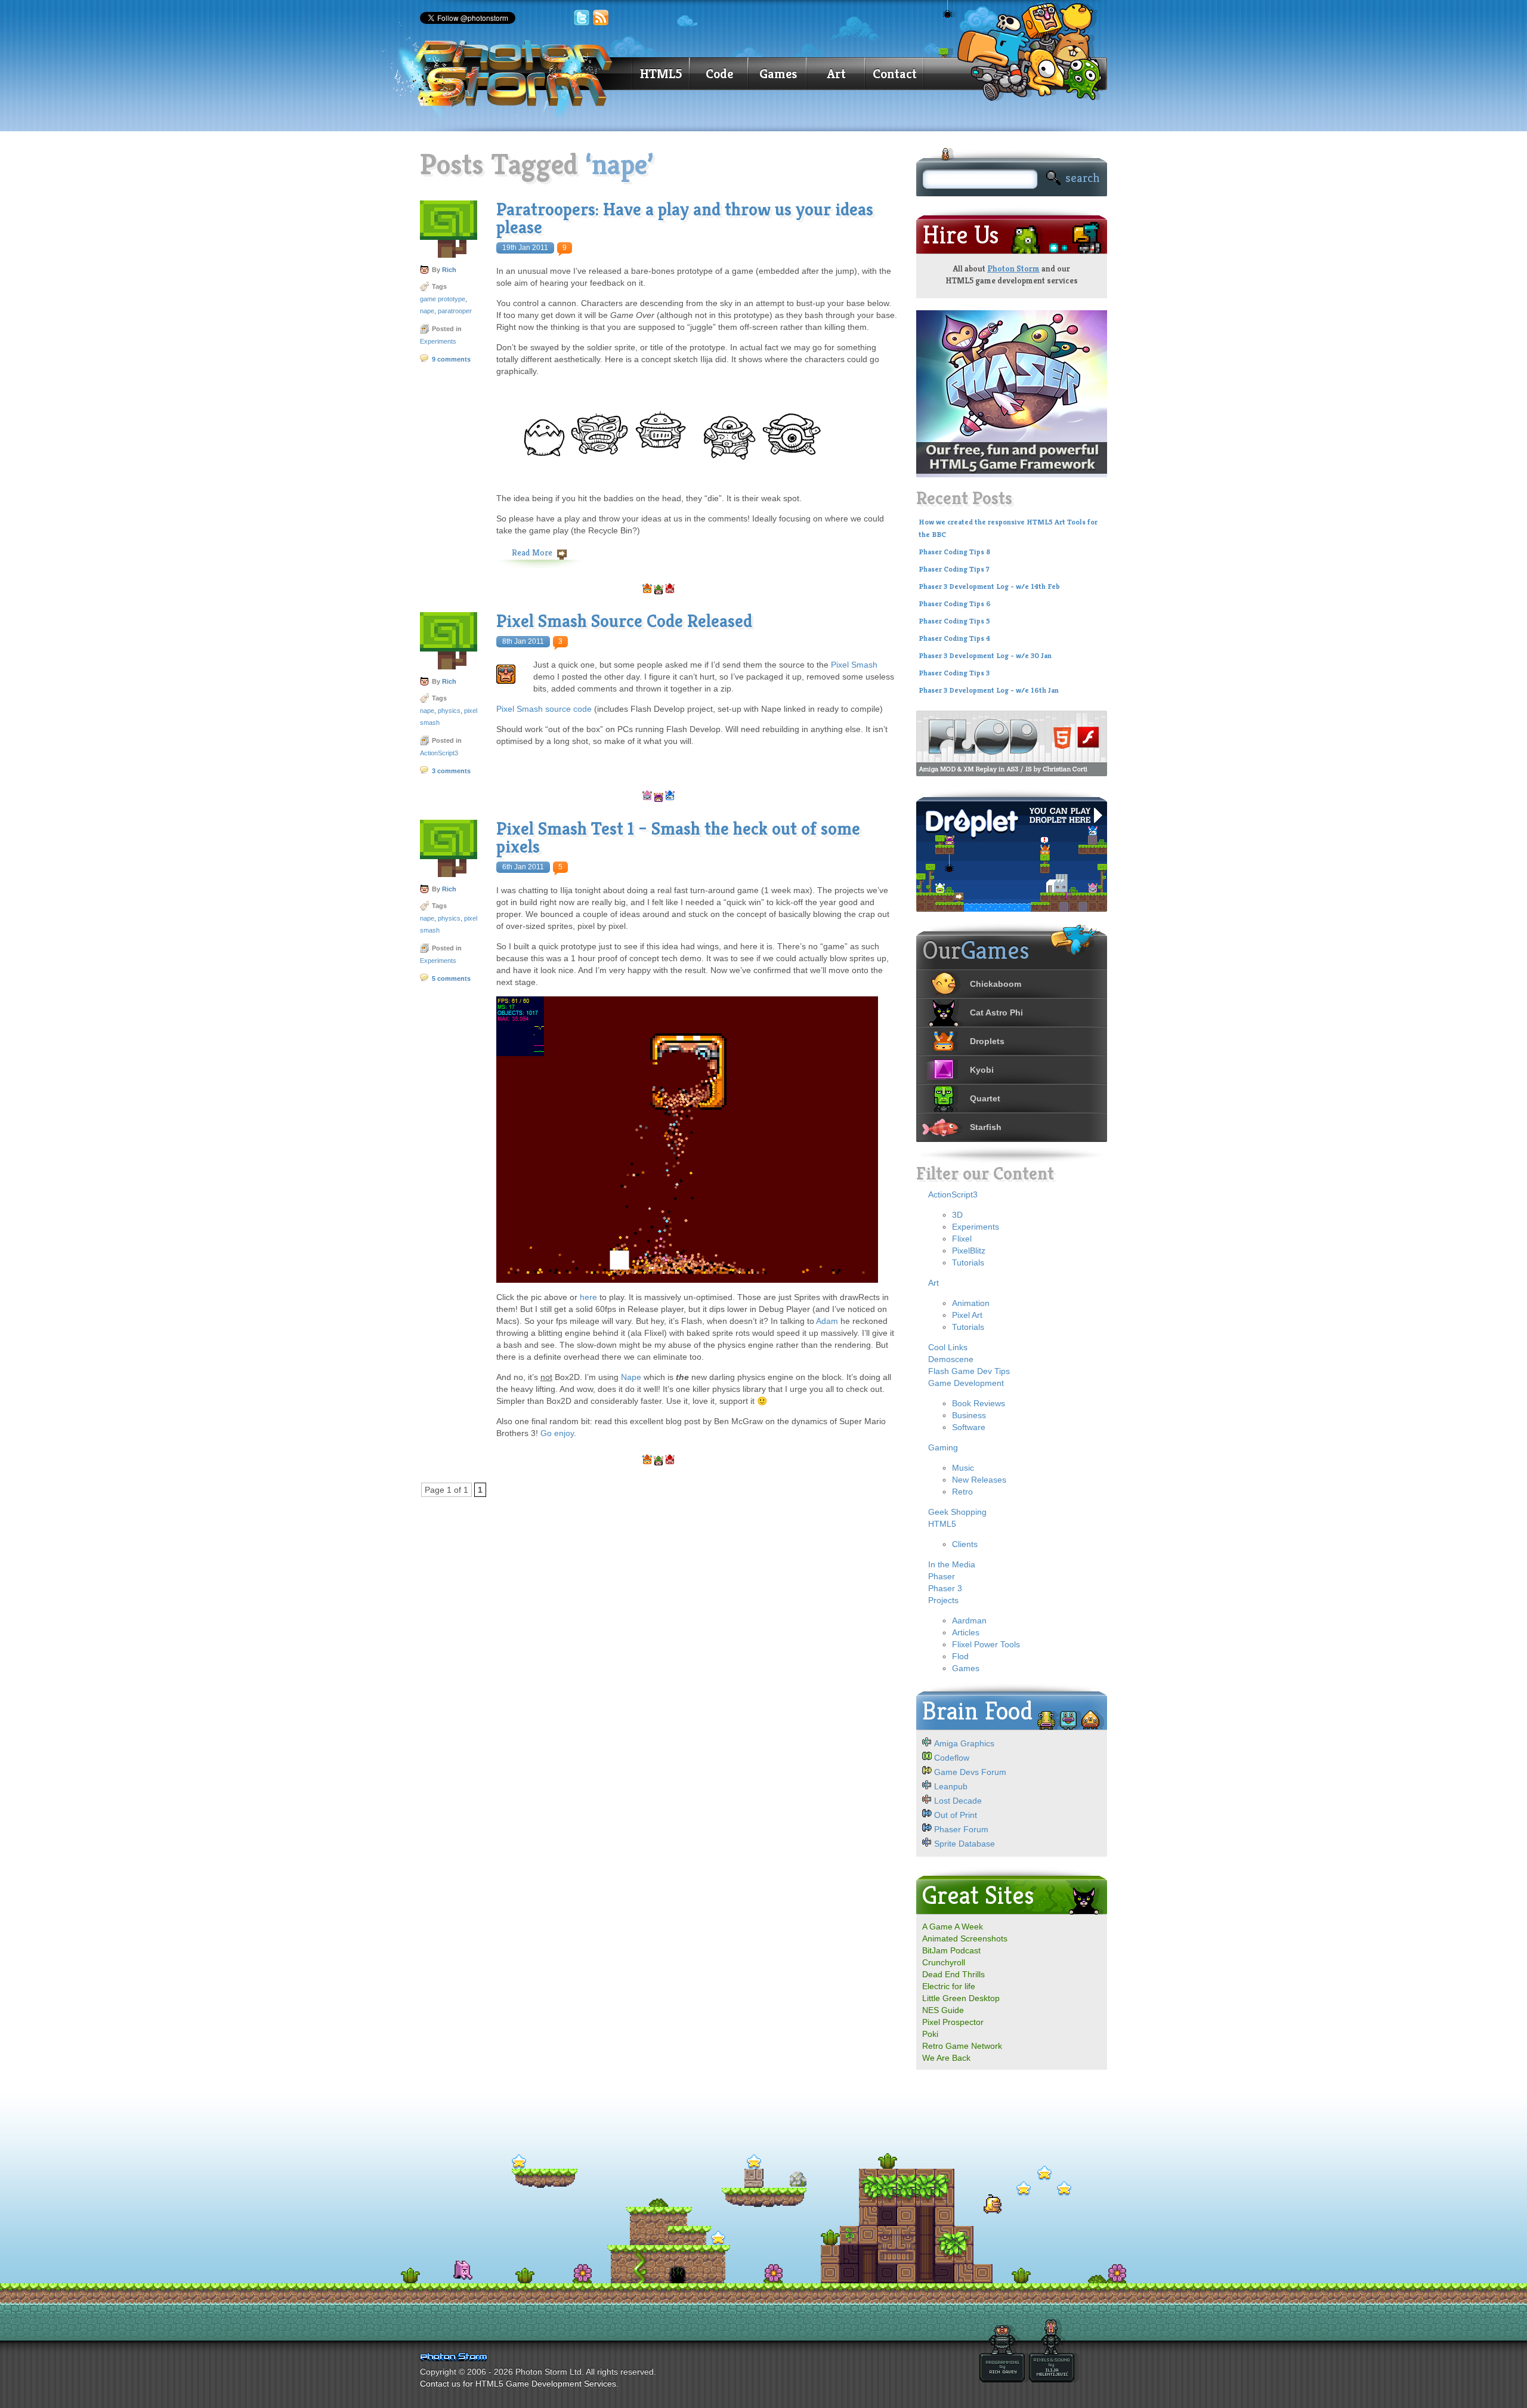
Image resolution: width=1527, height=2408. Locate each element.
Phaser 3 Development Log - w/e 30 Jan (985, 656)
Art (837, 74)
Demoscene (951, 1359)
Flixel (962, 1239)
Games (778, 74)
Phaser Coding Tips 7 (954, 569)
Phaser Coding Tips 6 (955, 604)
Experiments (438, 341)
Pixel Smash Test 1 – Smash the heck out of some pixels (678, 838)
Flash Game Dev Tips (969, 1371)
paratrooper (455, 311)
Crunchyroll (944, 1962)
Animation (971, 1303)
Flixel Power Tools (986, 1644)
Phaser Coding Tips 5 (954, 621)
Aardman (969, 1620)
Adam (827, 1321)
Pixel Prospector (953, 2022)
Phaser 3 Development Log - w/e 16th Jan (989, 690)
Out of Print (956, 1815)
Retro (962, 1492)
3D (957, 1215)
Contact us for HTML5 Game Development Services (518, 2384)
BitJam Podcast (951, 1950)
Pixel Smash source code (544, 709)
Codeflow (952, 1758)
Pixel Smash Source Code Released (624, 621)
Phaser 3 (945, 1588)
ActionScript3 (439, 753)
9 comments (451, 359)
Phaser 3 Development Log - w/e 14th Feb (989, 586)
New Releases (979, 1480)
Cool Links (948, 1347)
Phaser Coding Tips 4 (954, 638)
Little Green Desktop (961, 1998)
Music (963, 1468)
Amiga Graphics (964, 1743)
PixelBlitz (969, 1251)
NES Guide (943, 2010)
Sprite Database (965, 1844)
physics (449, 711)
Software (969, 1427)
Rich (449, 270)
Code (719, 74)
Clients (965, 1544)
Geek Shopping (957, 1512)
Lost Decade (958, 1801)
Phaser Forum (961, 1829)
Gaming (943, 1447)
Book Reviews (979, 1403)
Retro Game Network (962, 2046)
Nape (631, 1377)
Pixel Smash (854, 665)
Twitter (582, 18)
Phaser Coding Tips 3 (954, 673)
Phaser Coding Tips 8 (954, 552)
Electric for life (949, 1986)
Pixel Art (967, 1315)
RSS (601, 18)
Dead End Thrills (953, 1974)
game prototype (443, 299)
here (588, 1297)
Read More (532, 552)
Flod (960, 1656)
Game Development (966, 1383)
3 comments (451, 771)
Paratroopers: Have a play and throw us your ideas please (685, 218)
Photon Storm (1013, 268)
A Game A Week (953, 1927)
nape (427, 311)
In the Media (952, 1564)
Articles (966, 1632)
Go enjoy (557, 1433)
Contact (895, 74)
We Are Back (946, 2058)
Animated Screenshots (965, 1938)
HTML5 (661, 74)
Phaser (942, 1576)
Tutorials (968, 1262)
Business (969, 1415)
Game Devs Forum (970, 1772)
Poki (930, 2034)
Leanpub (951, 1786)
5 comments (451, 978)
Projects (943, 1600)
